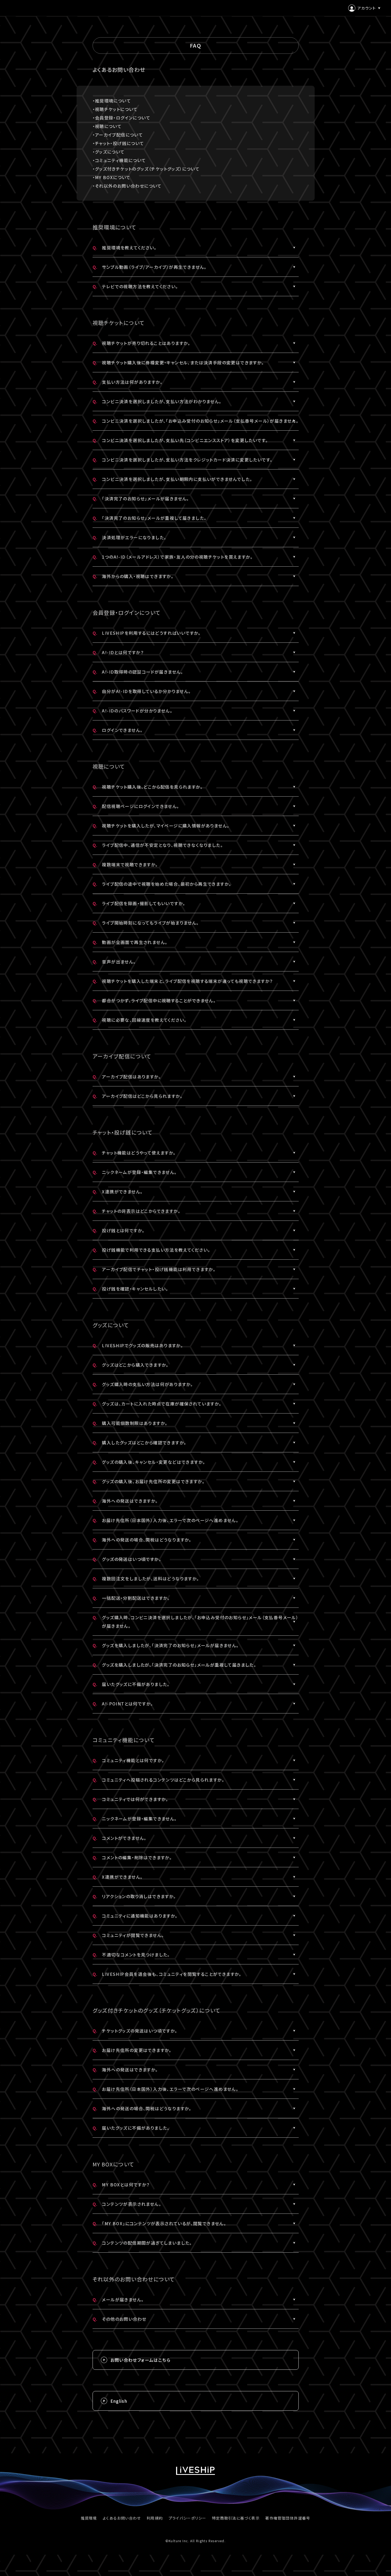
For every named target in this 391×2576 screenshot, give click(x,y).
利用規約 (155, 2518)
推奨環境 (89, 2518)
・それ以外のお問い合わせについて (127, 186)
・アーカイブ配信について (118, 135)
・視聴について (107, 126)
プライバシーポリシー (188, 2518)
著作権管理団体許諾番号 (288, 2518)
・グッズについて (109, 152)
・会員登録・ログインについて (122, 118)
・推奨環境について (112, 101)
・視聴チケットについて (115, 109)
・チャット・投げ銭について (118, 143)
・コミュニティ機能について (119, 160)
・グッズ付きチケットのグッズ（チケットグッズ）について (146, 169)
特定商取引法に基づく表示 (236, 2518)
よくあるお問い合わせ (122, 2518)
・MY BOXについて (112, 177)
